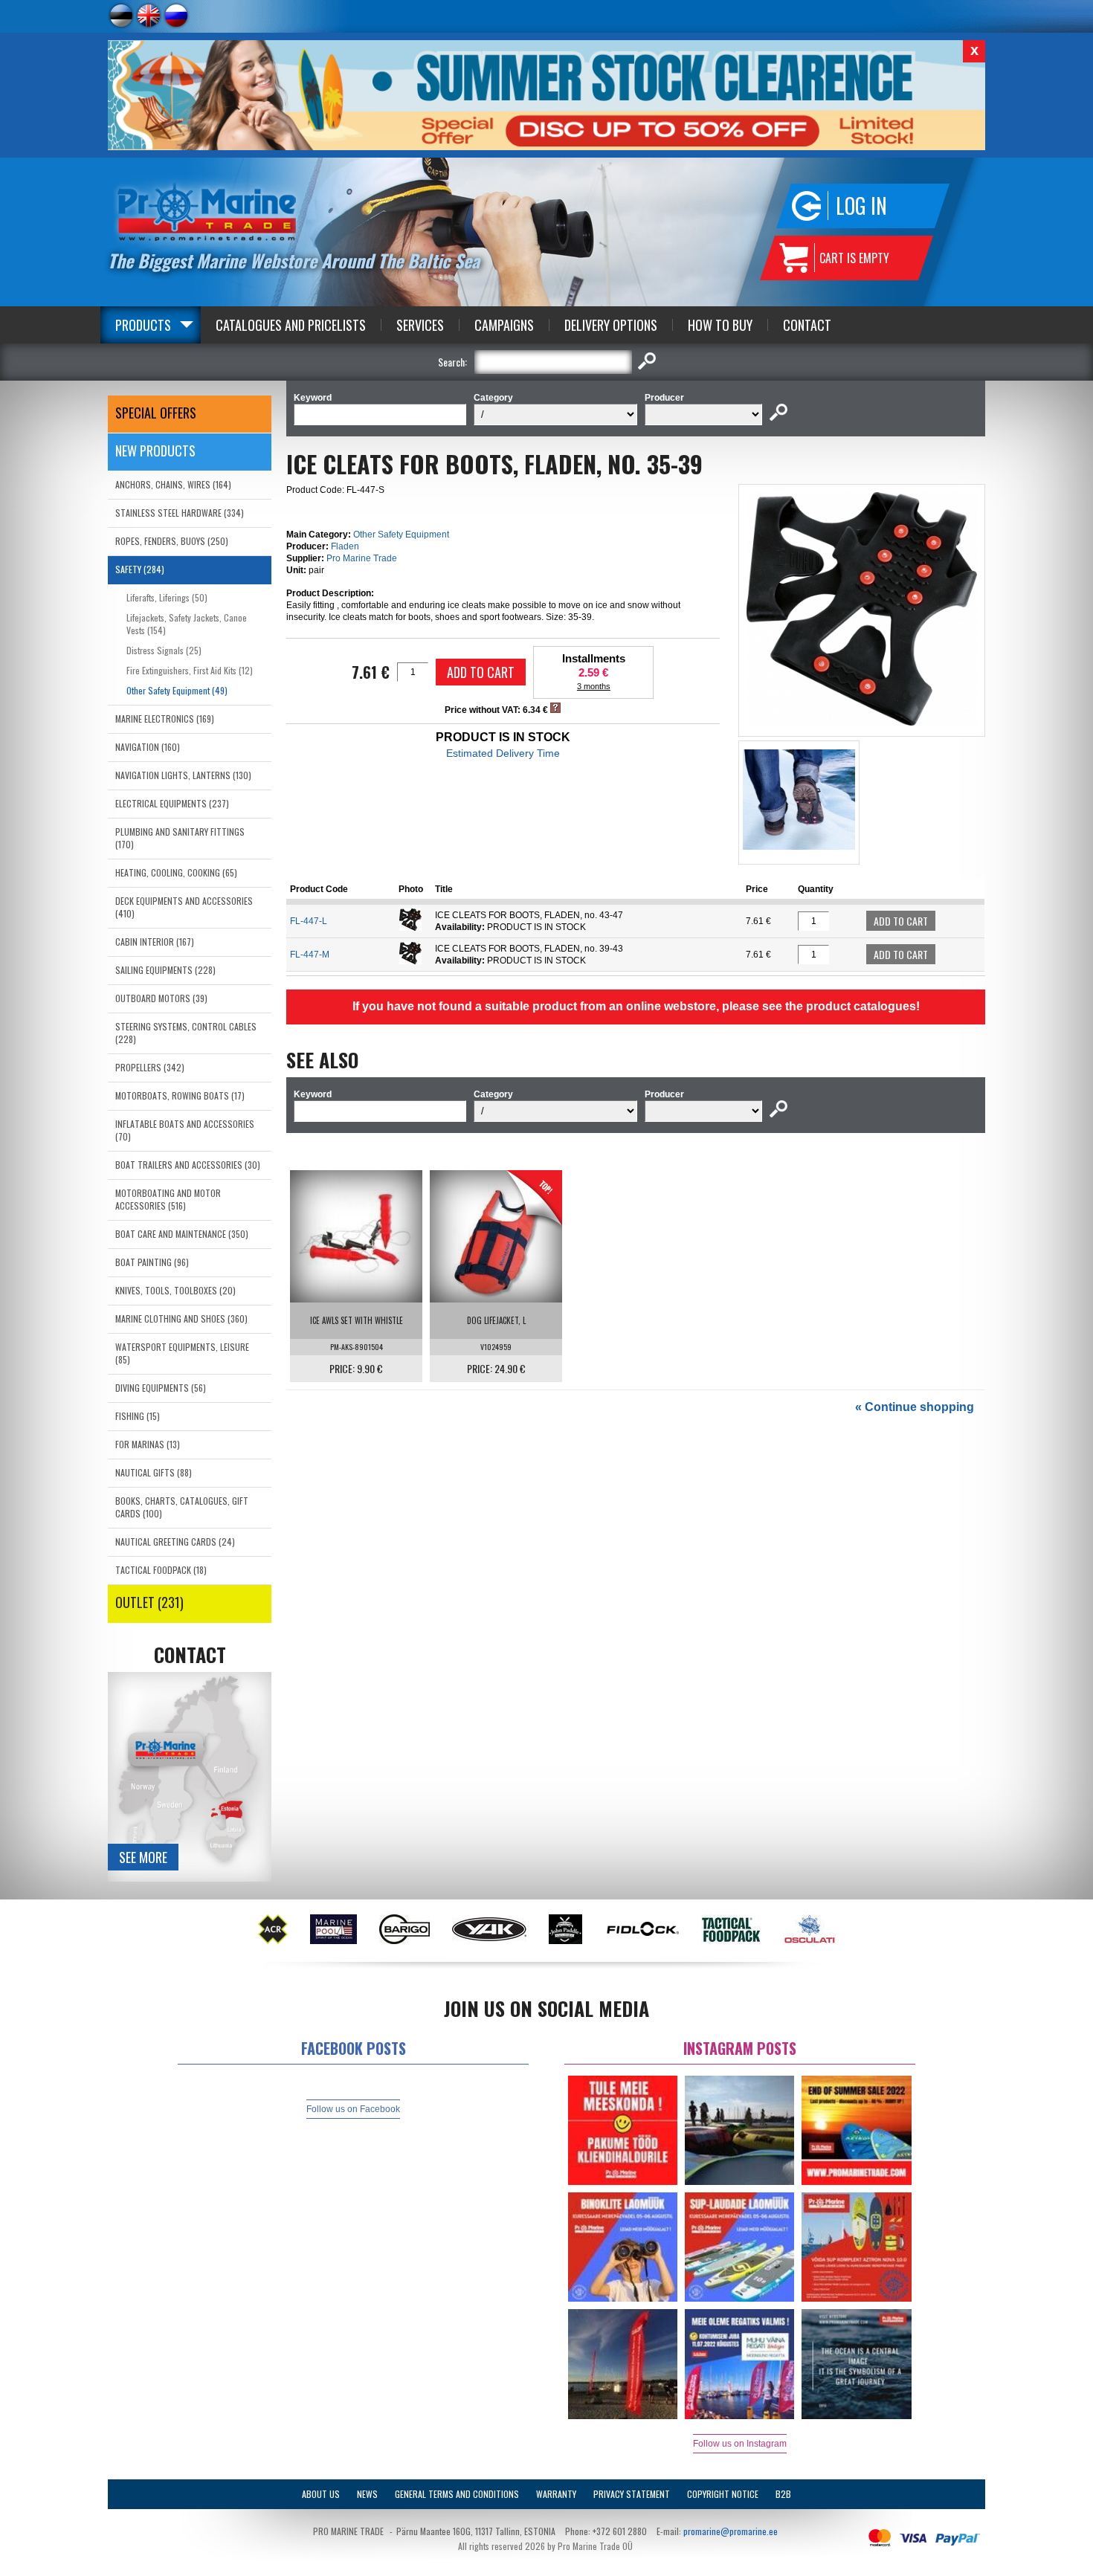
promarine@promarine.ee (731, 2531)
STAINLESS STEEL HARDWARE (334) (180, 513)
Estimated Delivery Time (503, 753)
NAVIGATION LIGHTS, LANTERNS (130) (183, 775)
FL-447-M (310, 955)
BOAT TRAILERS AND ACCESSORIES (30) (188, 1165)
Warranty (556, 2494)
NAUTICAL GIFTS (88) (154, 1472)
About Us (321, 2494)
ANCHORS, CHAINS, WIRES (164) (173, 484)
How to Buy (720, 325)
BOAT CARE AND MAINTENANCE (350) (182, 1234)
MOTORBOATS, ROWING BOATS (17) (180, 1095)
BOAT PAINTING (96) (152, 1262)
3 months (594, 686)
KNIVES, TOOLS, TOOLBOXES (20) (175, 1290)
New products (155, 451)
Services (420, 325)
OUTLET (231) (149, 1602)
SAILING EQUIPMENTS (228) (165, 970)
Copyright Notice (723, 2494)
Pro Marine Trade (362, 558)
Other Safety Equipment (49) (177, 690)
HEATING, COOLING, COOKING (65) (176, 872)
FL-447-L (309, 921)
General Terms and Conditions (457, 2494)
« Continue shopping (915, 1407)
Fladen (345, 546)
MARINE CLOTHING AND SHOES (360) (181, 1318)
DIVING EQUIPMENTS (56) (161, 1388)
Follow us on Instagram (740, 2444)
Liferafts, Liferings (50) (167, 597)
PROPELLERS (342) (150, 1067)
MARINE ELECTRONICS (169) (165, 719)
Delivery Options (611, 325)
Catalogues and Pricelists (291, 325)
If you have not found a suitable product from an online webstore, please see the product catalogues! (636, 1006)
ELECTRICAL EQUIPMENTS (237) (172, 803)
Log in (861, 206)
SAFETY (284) (140, 569)
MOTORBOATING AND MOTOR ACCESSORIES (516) (168, 1199)
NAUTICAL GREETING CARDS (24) (175, 1542)
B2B (783, 2494)
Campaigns (504, 325)
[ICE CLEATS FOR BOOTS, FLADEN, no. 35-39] (862, 723)
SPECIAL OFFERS (156, 413)
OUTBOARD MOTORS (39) (161, 998)
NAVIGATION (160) (148, 747)
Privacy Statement (632, 2494)
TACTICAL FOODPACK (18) (161, 1570)
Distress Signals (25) (164, 650)
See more (143, 1857)
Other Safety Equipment (401, 535)
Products (143, 325)
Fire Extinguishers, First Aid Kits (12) (190, 670)
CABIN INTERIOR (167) (155, 942)
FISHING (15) (138, 1416)
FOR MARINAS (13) (148, 1444)
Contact (807, 325)
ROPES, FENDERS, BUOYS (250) (172, 541)
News (367, 2494)
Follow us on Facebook (353, 2109)
